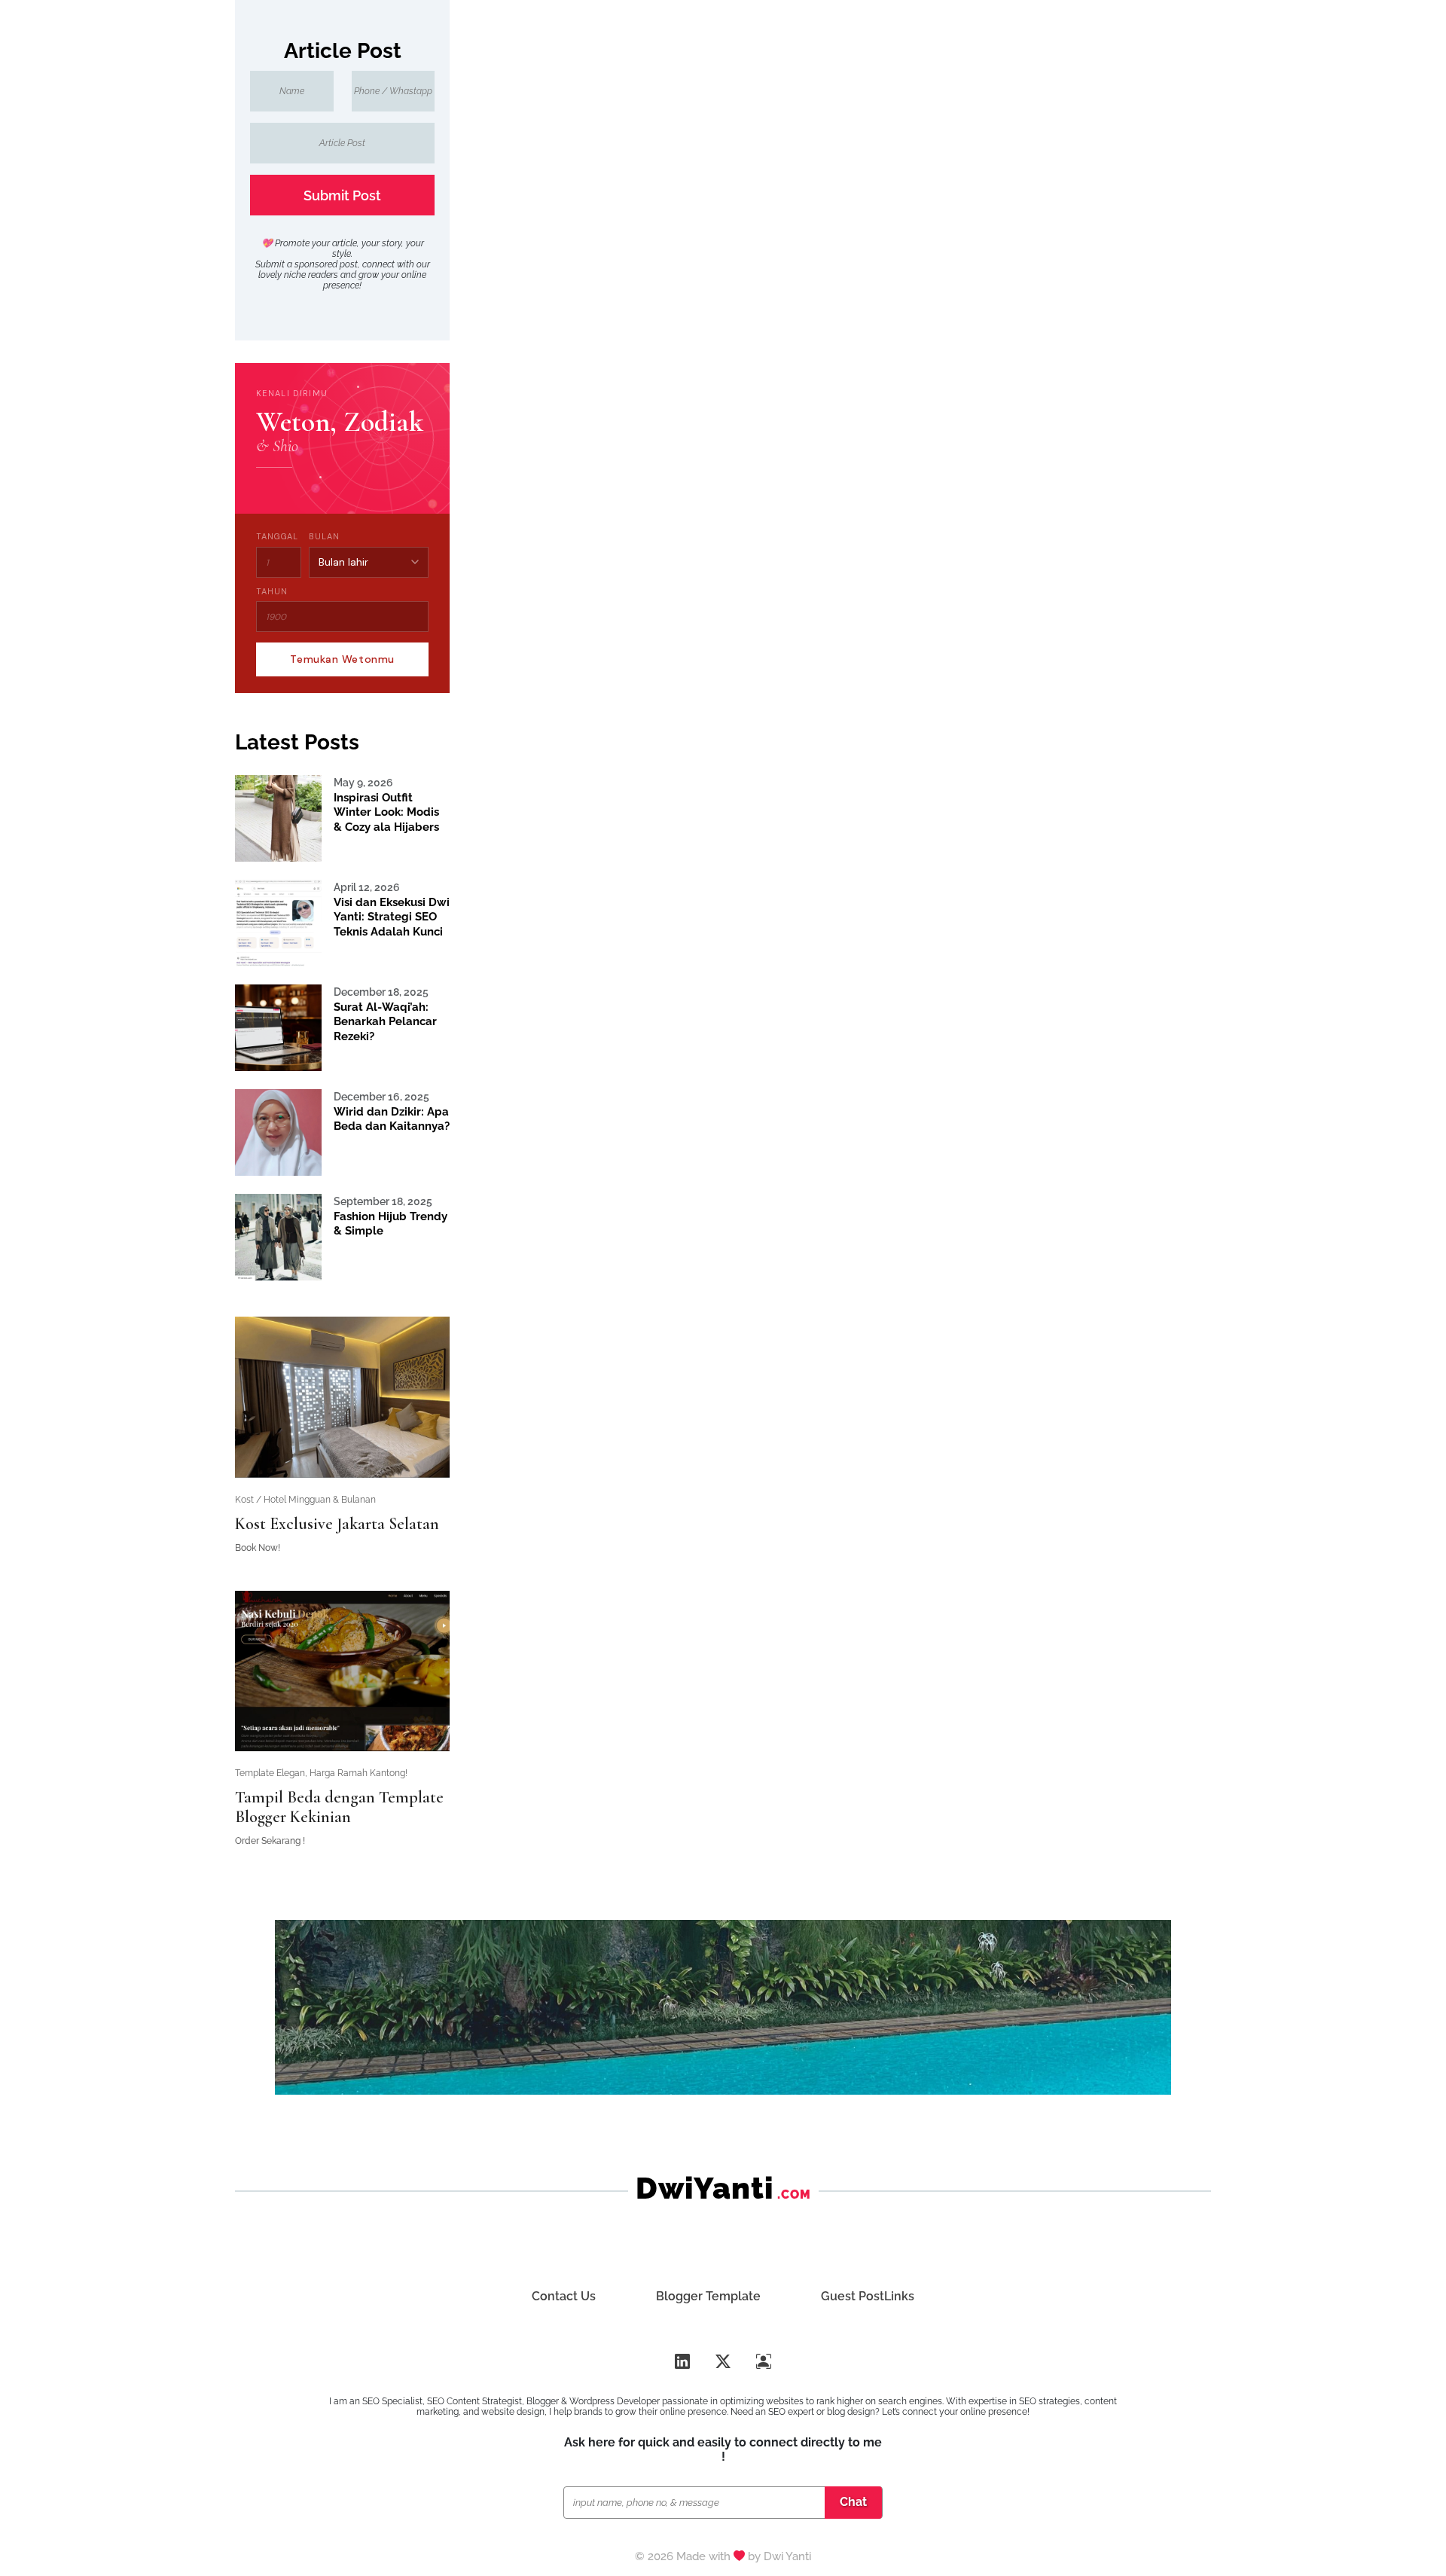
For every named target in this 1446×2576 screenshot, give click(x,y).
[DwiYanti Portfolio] (764, 2362)
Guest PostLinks (868, 2296)
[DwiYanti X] (723, 2362)
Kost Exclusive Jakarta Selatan (337, 1524)
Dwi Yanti (787, 2556)
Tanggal (277, 536)
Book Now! (258, 1548)
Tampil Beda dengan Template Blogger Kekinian (339, 1807)
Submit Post (342, 195)
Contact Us (564, 2296)
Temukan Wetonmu (342, 659)
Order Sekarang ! (270, 1841)
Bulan (324, 536)
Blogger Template (708, 2296)
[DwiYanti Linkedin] (682, 2362)
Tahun (272, 591)
